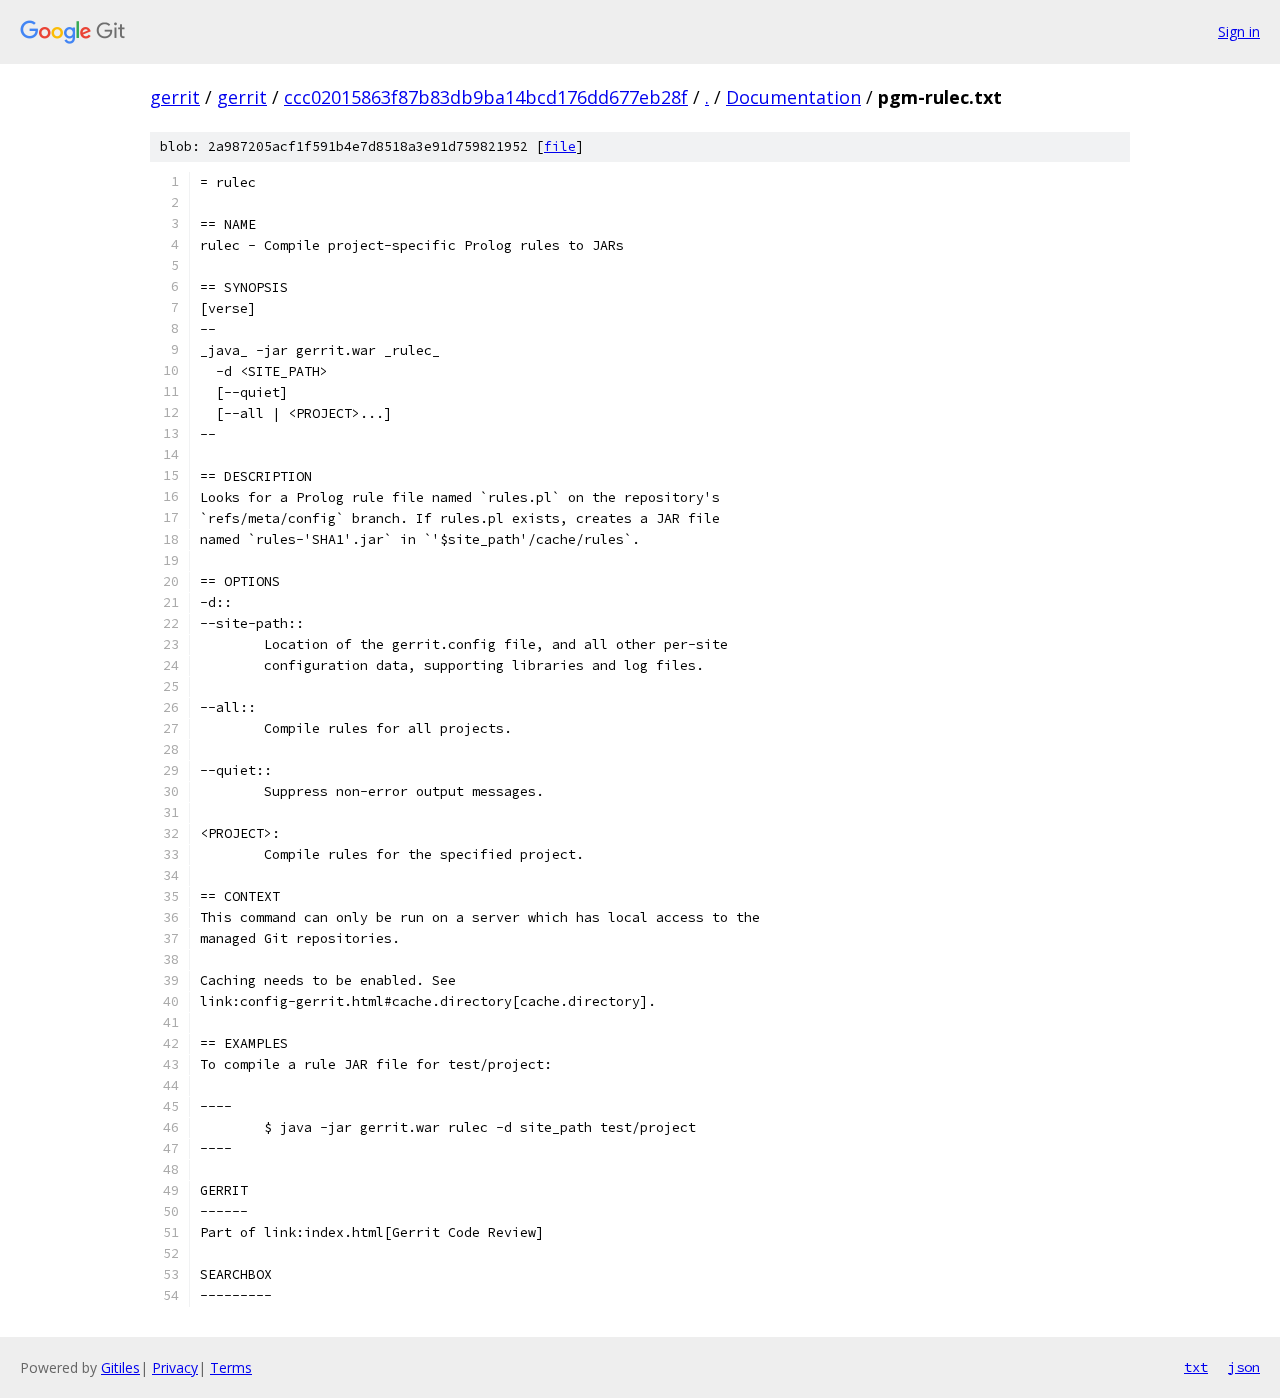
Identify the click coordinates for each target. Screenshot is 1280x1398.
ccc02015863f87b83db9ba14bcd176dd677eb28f (486, 97)
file (560, 146)
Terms (231, 1367)
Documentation (793, 97)
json (1244, 1367)
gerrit (175, 97)
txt (1196, 1367)
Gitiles (120, 1367)
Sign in (1239, 31)
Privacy (175, 1367)
